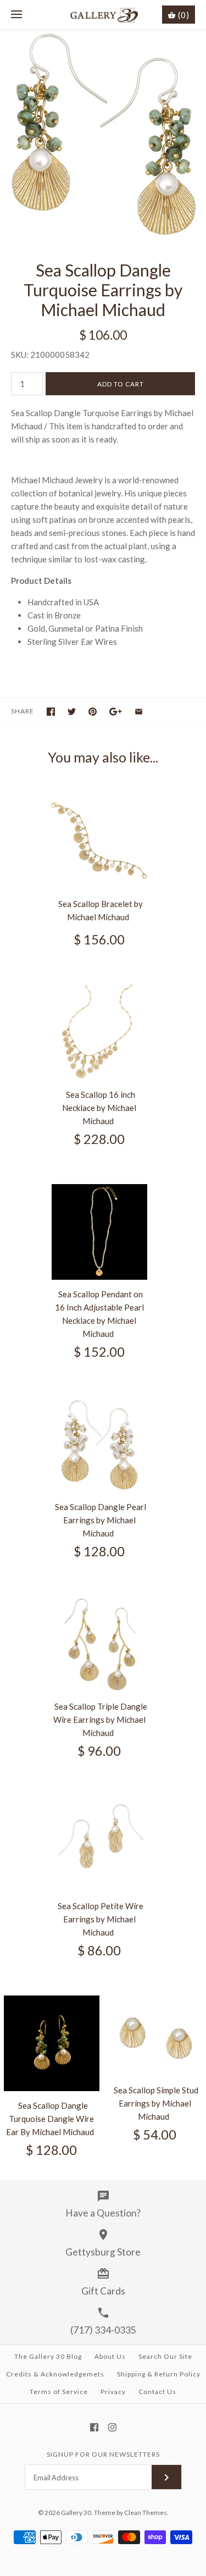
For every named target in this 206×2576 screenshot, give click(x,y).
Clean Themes (146, 2513)
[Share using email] (139, 712)
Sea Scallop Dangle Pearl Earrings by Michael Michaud (101, 1520)
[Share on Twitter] (72, 712)
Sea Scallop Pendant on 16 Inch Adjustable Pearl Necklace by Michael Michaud (99, 1314)
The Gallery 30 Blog (48, 2356)
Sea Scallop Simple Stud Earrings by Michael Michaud (156, 2103)
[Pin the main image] (93, 712)
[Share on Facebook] (51, 712)
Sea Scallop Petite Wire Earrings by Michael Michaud (101, 1919)
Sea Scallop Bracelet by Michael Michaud (101, 910)
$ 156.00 (99, 939)
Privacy (113, 2392)
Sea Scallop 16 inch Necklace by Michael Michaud (99, 1108)
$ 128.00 (99, 1551)
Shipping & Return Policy (159, 2374)
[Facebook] (94, 2427)
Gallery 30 (76, 2513)
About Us (110, 2356)
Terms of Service (59, 2392)
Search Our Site (165, 2356)
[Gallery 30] (103, 15)
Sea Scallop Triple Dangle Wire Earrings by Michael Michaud (100, 1720)
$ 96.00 (99, 1751)
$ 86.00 (99, 1950)
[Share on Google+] (116, 712)
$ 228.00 (99, 1139)
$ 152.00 (99, 1352)
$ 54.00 (155, 2135)
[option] (103, 134)
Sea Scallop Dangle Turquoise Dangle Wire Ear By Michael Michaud (50, 2119)
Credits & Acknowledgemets (55, 2374)
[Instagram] (112, 2427)
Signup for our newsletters (103, 2454)
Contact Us (157, 2392)
